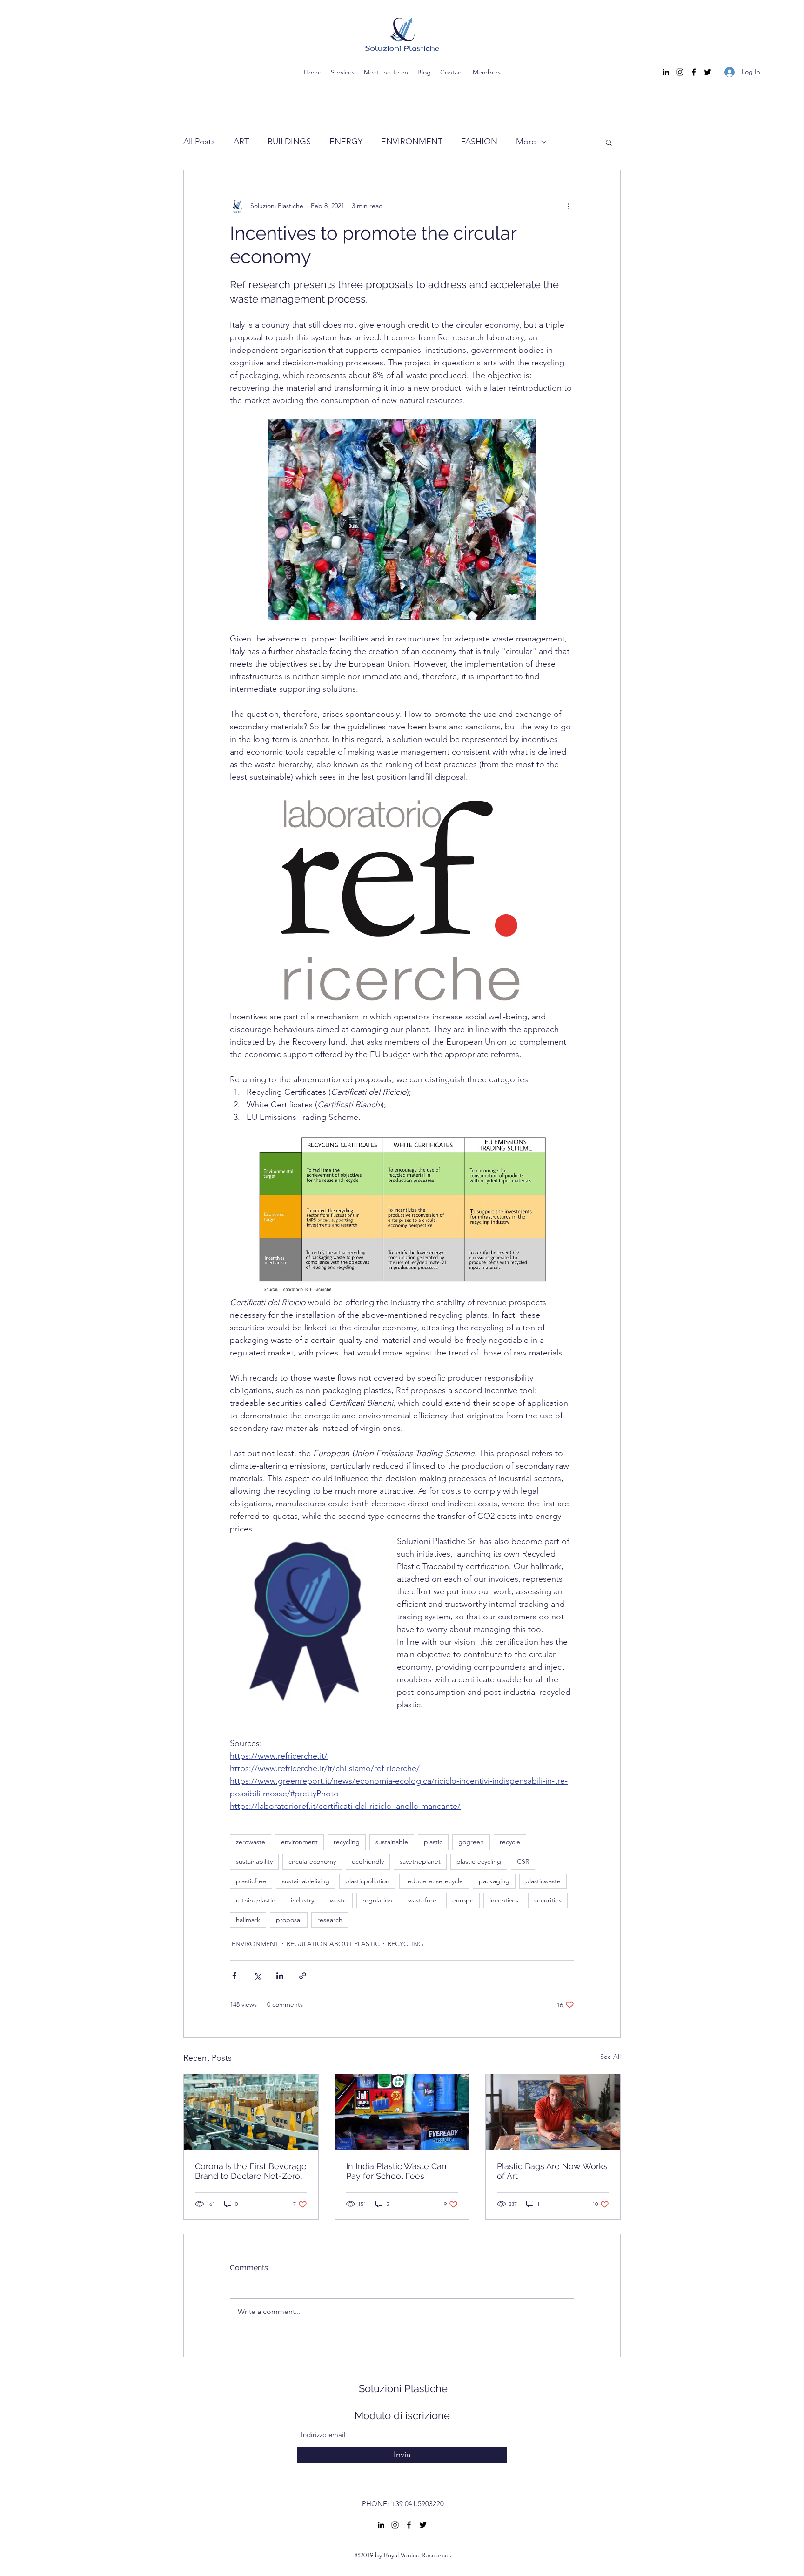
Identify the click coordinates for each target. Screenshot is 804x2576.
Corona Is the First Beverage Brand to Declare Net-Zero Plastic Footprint (251, 2171)
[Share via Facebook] (234, 1976)
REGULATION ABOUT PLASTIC (333, 1944)
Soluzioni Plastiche (403, 2388)
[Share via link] (303, 1976)
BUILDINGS (289, 142)
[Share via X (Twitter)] (257, 1976)
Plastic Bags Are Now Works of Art (552, 2171)
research (330, 1920)
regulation (377, 1900)
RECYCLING (405, 1944)
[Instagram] (680, 72)
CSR (523, 1861)
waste (338, 1900)
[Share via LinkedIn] (280, 1976)
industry (302, 1900)
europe (463, 1900)
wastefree (422, 1900)
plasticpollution (367, 1881)
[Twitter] (708, 72)
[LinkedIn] (666, 72)
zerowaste (251, 1842)
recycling (347, 1842)
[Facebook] (694, 72)
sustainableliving (306, 1881)
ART (241, 142)
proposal (289, 1920)
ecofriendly (368, 1861)
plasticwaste (543, 1881)
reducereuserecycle (434, 1881)
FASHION (479, 142)
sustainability (254, 1861)
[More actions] (569, 206)
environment (299, 1842)
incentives (504, 1900)
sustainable (392, 1842)
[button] (609, 142)
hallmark (248, 1920)
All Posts (199, 142)
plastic (433, 1842)
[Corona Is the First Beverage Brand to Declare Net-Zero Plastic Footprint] (251, 2112)
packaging (494, 1881)
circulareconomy (312, 1861)
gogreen (471, 1842)
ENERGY (346, 142)
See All (610, 2057)
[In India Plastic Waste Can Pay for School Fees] (402, 2112)
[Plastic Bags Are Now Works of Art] (553, 2112)
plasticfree (251, 1881)
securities (548, 1900)
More (526, 142)
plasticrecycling (479, 1861)
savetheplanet (420, 1861)
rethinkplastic (255, 1900)
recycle (510, 1842)
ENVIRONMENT (412, 142)
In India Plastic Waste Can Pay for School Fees (396, 2171)
